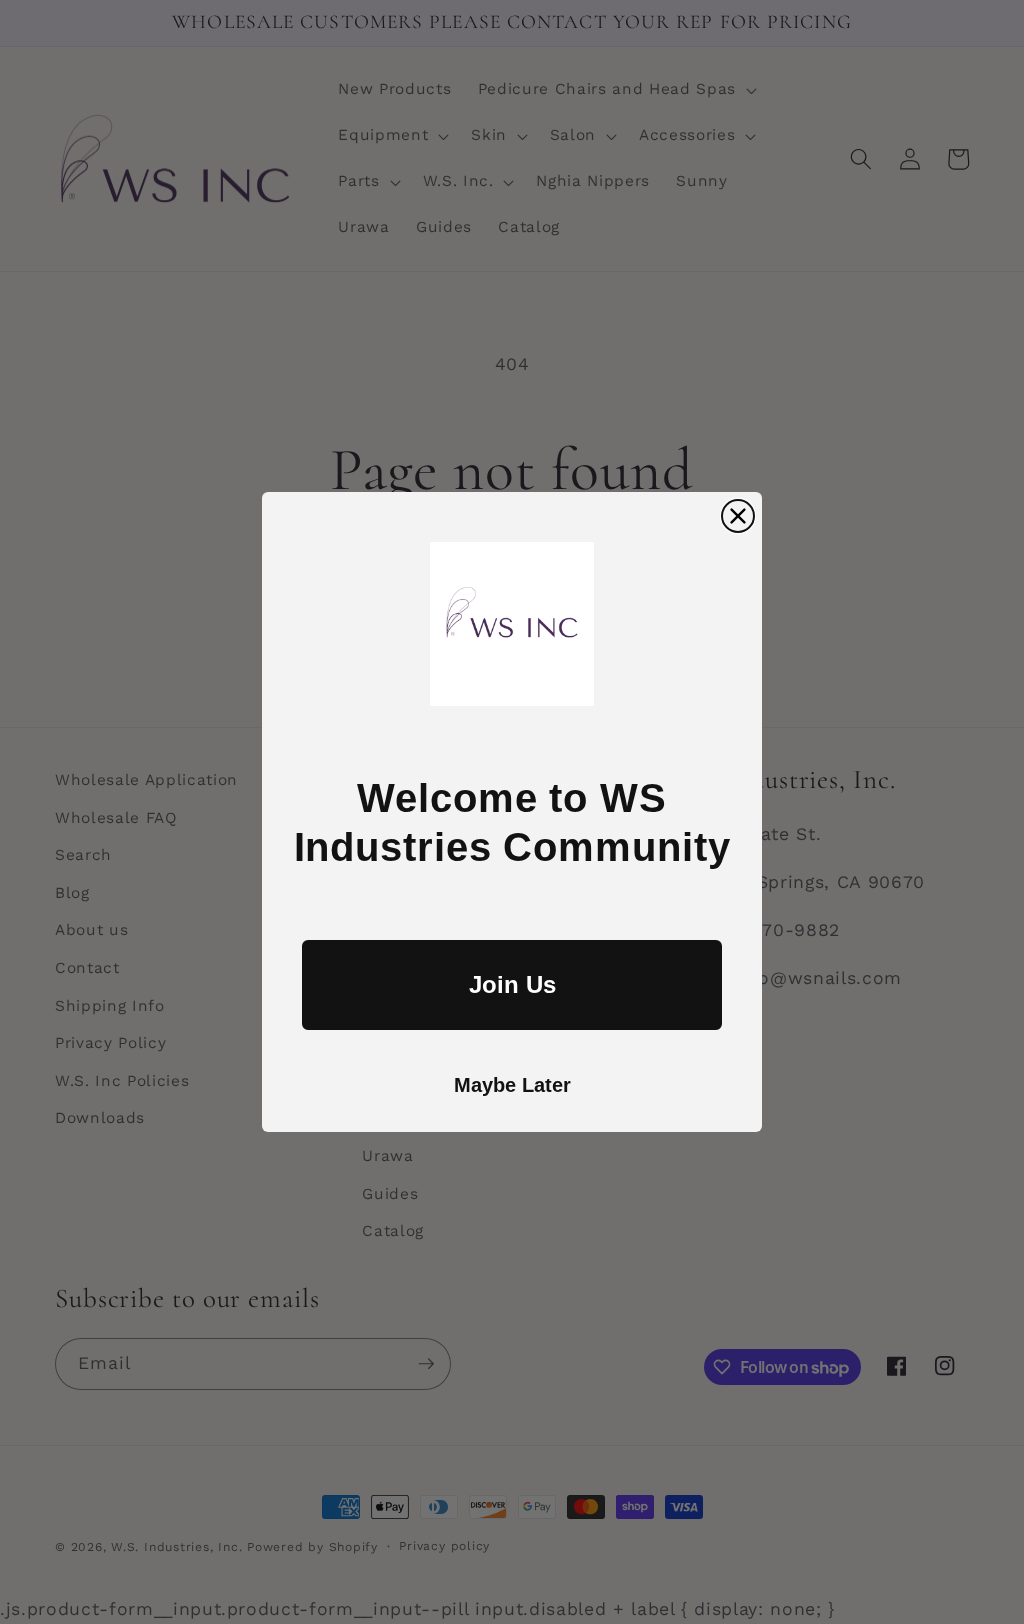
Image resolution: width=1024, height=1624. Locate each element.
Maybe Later (512, 1085)
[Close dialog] (738, 516)
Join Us (512, 984)
